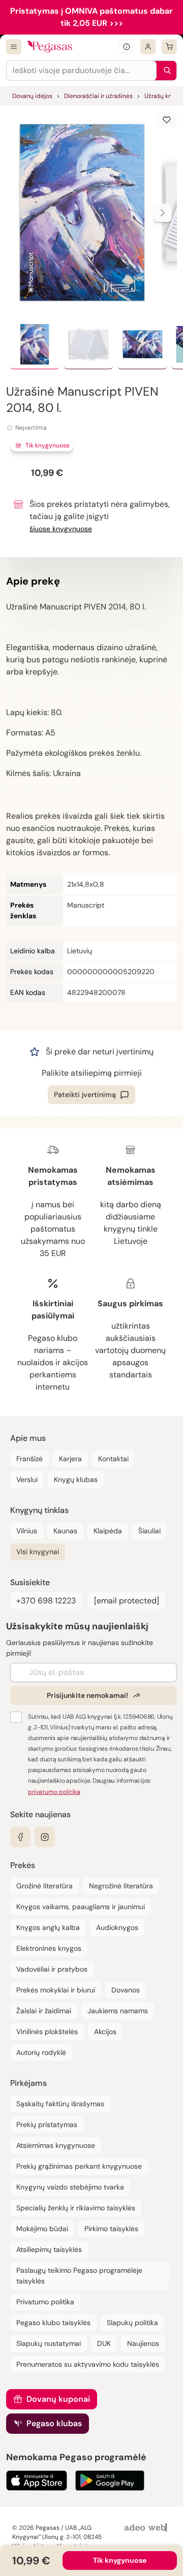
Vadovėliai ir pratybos (52, 1969)
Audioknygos (117, 1927)
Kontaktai (113, 1459)
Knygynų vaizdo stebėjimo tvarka (70, 2187)
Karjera (70, 1459)
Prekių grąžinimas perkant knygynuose (79, 2166)
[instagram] (45, 1837)
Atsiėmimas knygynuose (56, 2145)
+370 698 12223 (46, 1601)
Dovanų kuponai (58, 2399)
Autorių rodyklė (41, 2052)
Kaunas (65, 1531)
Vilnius (27, 1531)
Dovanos (126, 1990)
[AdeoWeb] (147, 2528)
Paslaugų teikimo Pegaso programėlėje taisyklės (79, 2276)
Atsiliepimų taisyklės (49, 2249)
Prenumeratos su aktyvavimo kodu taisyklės (88, 2364)
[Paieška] (165, 71)
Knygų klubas (76, 1479)
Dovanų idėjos (32, 96)
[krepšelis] (169, 47)
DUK (104, 2343)
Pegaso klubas (54, 2423)
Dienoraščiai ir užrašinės (98, 96)
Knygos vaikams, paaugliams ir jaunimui (81, 1907)
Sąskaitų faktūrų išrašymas (60, 2104)
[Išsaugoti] (167, 120)
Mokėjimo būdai (42, 2229)
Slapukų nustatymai (49, 2343)
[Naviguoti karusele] (163, 213)
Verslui (27, 1479)
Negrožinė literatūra (121, 1886)
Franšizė (29, 1459)
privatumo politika (54, 1792)
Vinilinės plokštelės (47, 2032)
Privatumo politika (45, 2302)
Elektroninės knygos (49, 1948)
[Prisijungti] (148, 47)
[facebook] (20, 1837)
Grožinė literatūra (44, 1886)
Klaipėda (108, 1531)
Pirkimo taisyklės (111, 2229)
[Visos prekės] (14, 47)
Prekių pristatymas (47, 2124)
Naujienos (143, 2343)
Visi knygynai (38, 1552)
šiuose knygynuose (61, 529)
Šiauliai (149, 1531)
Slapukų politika (132, 2323)
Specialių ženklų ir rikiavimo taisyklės (76, 2208)
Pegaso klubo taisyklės (53, 2323)
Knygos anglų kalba (48, 1927)
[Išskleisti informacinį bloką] (127, 47)
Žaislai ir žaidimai (44, 2011)
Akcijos (105, 2032)
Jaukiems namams (118, 2011)
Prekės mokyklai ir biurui (56, 1990)
